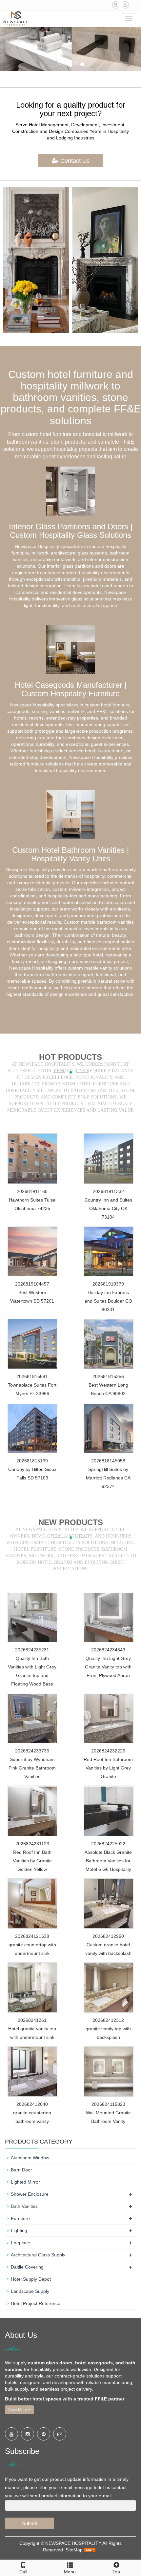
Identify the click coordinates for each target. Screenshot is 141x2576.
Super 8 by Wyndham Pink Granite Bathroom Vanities (32, 1768)
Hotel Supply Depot (31, 2279)
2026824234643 (108, 1650)
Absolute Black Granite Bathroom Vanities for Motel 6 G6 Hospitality (108, 1861)
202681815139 (32, 1461)
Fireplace (20, 2243)
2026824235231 (32, 1650)
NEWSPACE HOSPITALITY (73, 2543)
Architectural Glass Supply (38, 2255)
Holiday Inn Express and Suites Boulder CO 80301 (108, 1301)
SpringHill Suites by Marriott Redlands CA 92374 (108, 1478)
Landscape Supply (30, 2291)
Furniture (20, 2218)
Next (129, 260)
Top (116, 2572)
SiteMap (74, 2550)
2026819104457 (32, 1284)
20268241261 (32, 2020)
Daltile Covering (27, 2267)
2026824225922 (108, 1844)
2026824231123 (32, 1844)
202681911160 (32, 1191)
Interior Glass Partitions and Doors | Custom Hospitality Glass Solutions (71, 531)
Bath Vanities (24, 2206)
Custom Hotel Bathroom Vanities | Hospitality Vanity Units (70, 854)
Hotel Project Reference (36, 2303)
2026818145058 (108, 1461)
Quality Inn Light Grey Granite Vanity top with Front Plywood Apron (108, 1667)
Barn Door (21, 2170)
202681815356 (108, 1376)
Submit (30, 2523)
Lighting (19, 2230)
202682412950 (108, 1936)
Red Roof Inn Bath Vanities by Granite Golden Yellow (32, 1861)
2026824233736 (32, 1751)
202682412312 (108, 2020)
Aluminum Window (30, 2158)
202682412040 (32, 2104)
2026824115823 (108, 2104)
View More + (19, 2410)
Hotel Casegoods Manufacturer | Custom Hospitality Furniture (71, 689)
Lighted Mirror (25, 2182)
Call (23, 2572)
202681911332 (108, 1191)
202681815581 (32, 1376)
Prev (12, 260)
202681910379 (108, 1284)
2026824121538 (32, 1936)
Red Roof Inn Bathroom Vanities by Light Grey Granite (108, 1768)
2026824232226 (108, 1751)
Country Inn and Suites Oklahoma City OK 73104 (108, 1208)
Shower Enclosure (30, 2194)
